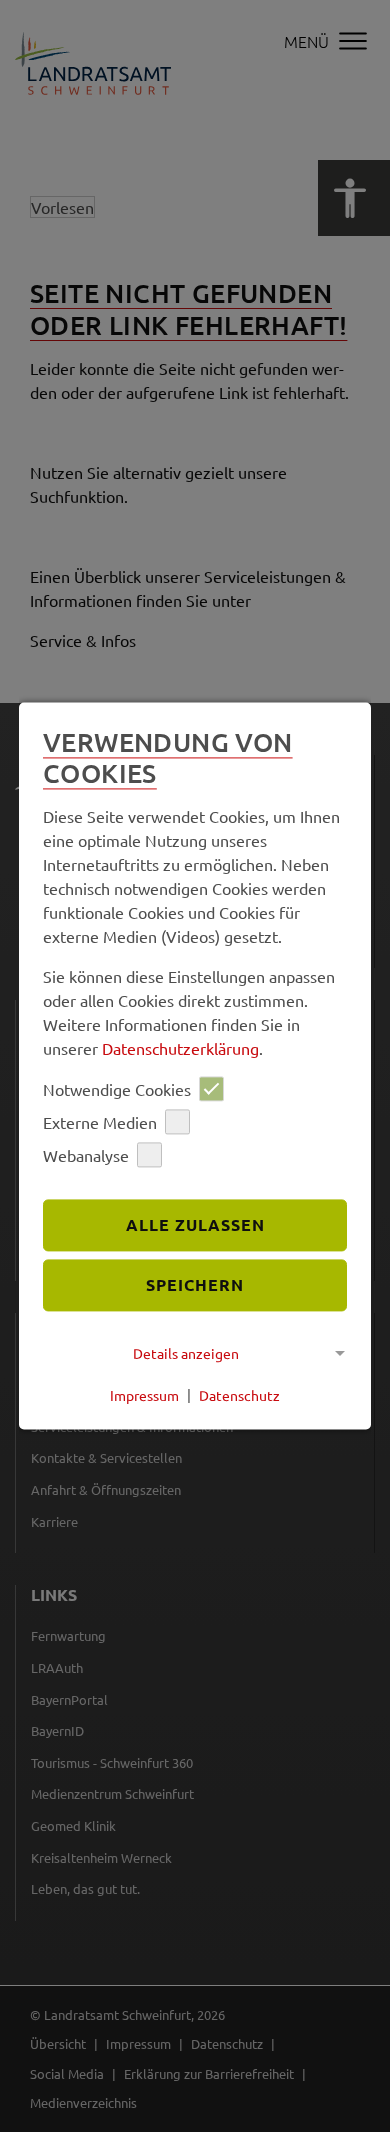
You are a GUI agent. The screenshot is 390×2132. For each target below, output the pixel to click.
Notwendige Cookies (117, 1089)
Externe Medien (100, 1122)
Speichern (195, 1284)
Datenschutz (239, 1395)
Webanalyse (86, 1155)
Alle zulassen (195, 1225)
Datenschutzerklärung (180, 1049)
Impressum (144, 1395)
